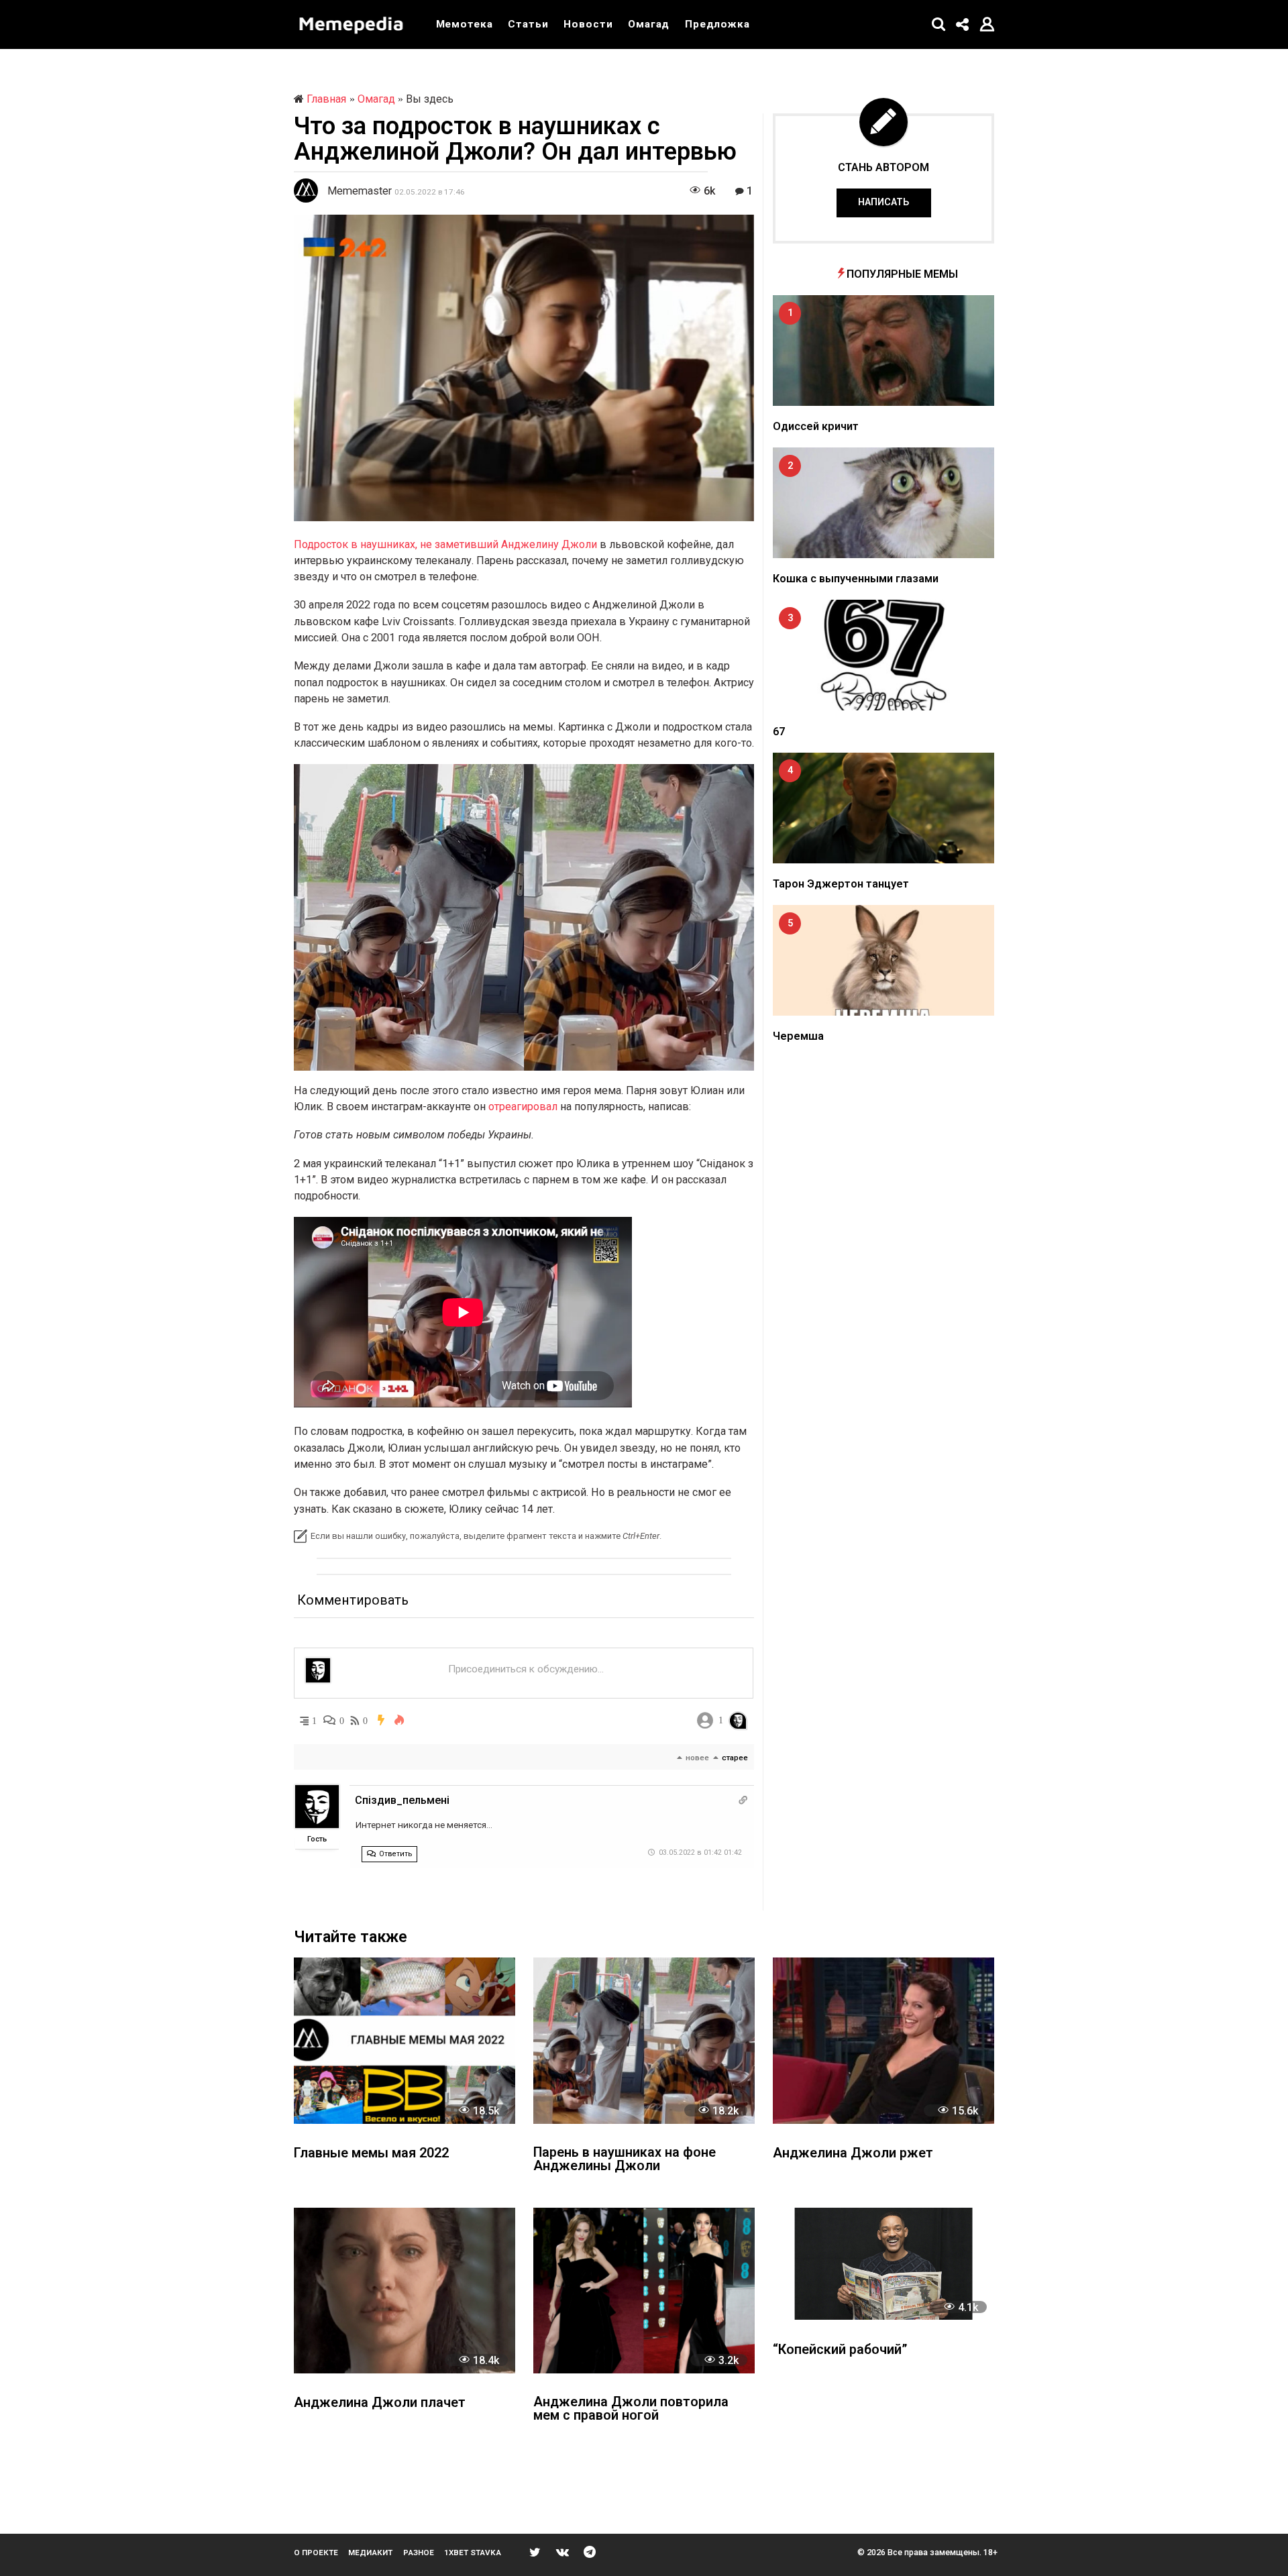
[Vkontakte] (562, 2552)
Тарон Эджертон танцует (841, 884)
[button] (939, 24)
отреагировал (523, 1107)
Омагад (649, 24)
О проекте (316, 2553)
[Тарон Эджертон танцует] (883, 808)
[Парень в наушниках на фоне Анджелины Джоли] (644, 2040)
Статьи (528, 24)
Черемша (798, 1036)
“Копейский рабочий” (840, 2350)
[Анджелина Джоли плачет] (405, 2291)
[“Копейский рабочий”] (883, 2264)
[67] (883, 655)
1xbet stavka (473, 2553)
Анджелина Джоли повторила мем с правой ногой (631, 2409)
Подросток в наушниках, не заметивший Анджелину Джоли (445, 544)
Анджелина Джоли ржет (853, 2154)
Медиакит (370, 2553)
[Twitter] (535, 2552)
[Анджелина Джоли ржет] (883, 2040)
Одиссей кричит (816, 426)
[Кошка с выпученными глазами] (883, 503)
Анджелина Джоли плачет (380, 2403)
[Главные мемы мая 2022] (405, 2040)
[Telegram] (590, 2552)
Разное (419, 2553)
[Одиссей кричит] (883, 351)
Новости (588, 24)
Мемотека (465, 24)
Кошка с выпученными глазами (856, 579)
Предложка (717, 24)
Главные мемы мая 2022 (371, 2154)
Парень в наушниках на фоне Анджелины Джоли (625, 2160)
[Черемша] (883, 960)
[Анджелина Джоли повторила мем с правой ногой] (644, 2291)
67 (779, 732)
